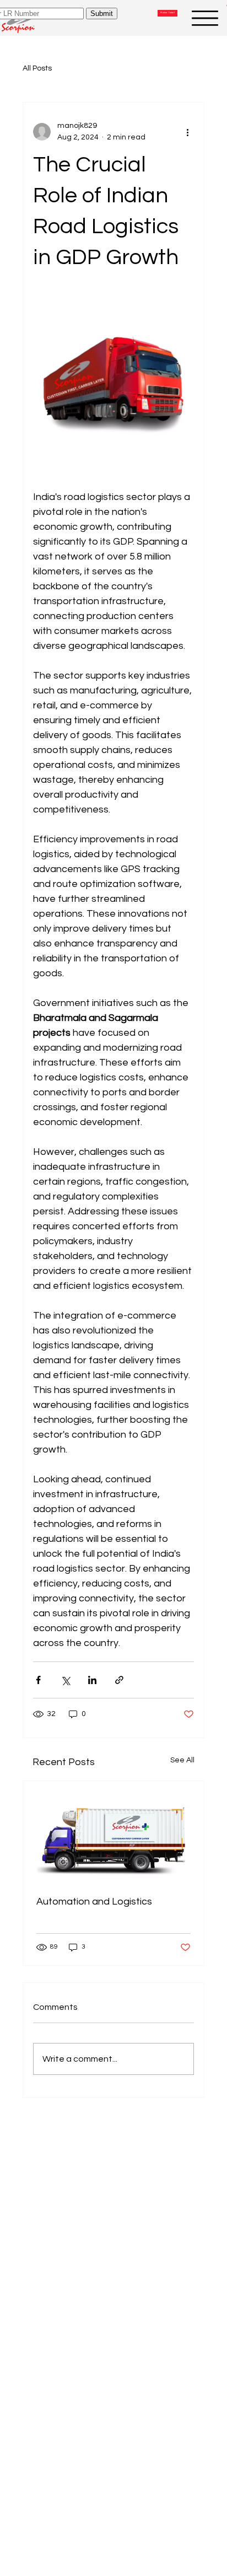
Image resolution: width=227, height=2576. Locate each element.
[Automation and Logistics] (114, 1832)
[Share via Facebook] (38, 1680)
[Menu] (205, 18)
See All (182, 1760)
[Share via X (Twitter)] (65, 1680)
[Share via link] (119, 1680)
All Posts (37, 68)
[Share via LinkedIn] (92, 1680)
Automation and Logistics (94, 1902)
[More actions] (187, 132)
